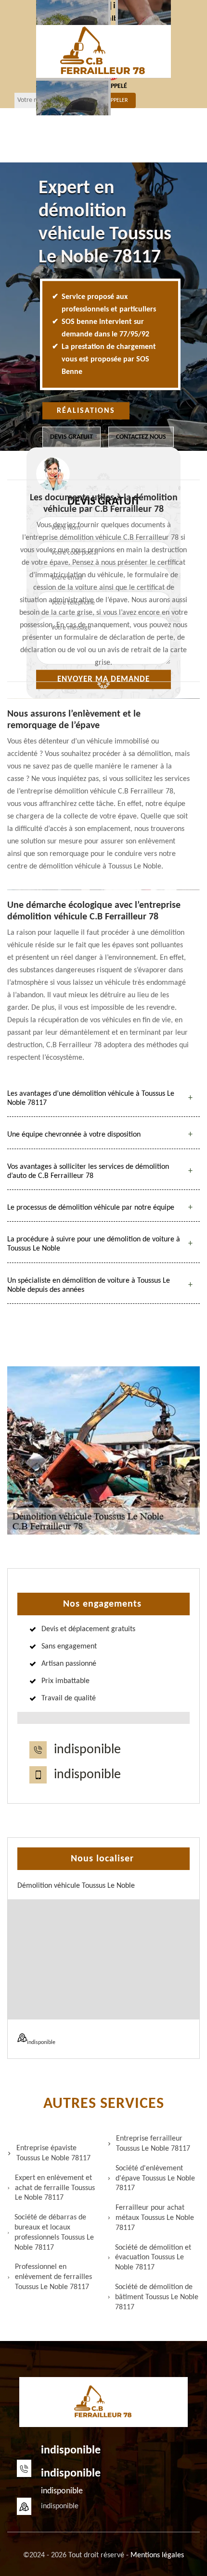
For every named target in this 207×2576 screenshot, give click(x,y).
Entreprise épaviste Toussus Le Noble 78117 (53, 2153)
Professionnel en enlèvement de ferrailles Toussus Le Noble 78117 (53, 2277)
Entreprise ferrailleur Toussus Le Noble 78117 (153, 2144)
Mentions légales (157, 2555)
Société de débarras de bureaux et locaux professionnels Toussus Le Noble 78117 (54, 2232)
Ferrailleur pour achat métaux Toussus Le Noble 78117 (155, 2218)
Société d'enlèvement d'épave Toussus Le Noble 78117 (155, 2179)
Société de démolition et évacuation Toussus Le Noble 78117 (153, 2258)
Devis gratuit (71, 437)
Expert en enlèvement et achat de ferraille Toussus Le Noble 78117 (55, 2188)
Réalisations (86, 411)
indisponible (87, 1750)
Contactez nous (141, 437)
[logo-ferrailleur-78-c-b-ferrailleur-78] (103, 51)
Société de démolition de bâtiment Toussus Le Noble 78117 (157, 2297)
